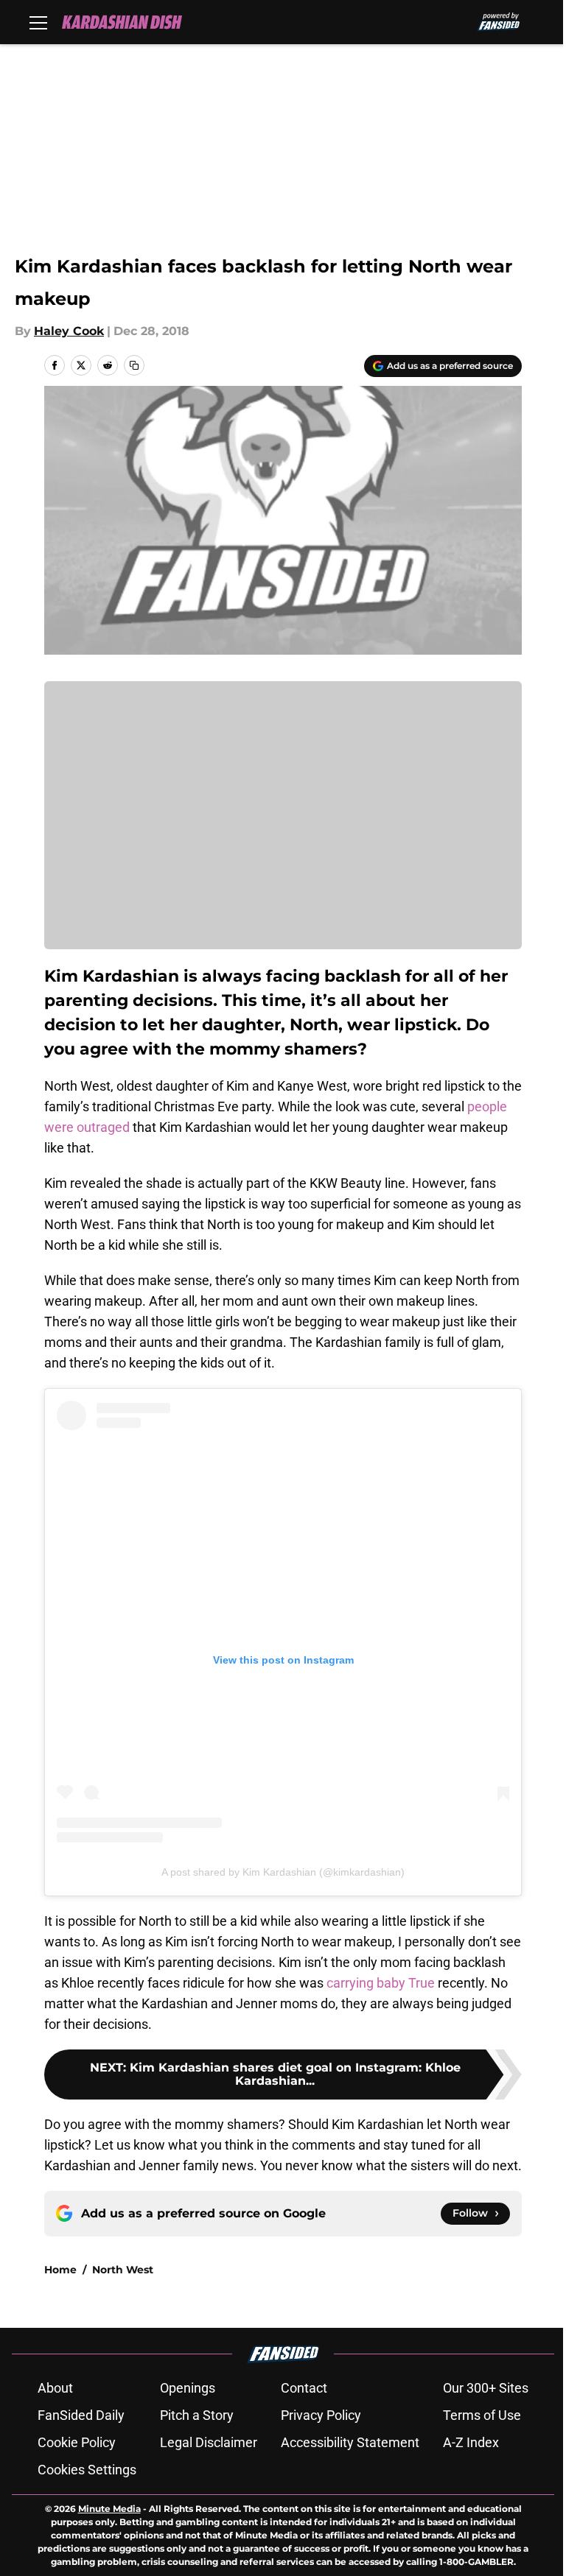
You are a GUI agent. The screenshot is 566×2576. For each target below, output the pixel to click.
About (55, 2388)
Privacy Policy (321, 2415)
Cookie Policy (77, 2442)
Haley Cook (69, 331)
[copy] (134, 365)
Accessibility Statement (350, 2442)
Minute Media (109, 2509)
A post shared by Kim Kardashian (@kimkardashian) (283, 1872)
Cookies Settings (87, 2470)
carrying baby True (381, 1983)
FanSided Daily (81, 2415)
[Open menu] (38, 22)
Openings (188, 2388)
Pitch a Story (197, 2415)
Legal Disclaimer (209, 2442)
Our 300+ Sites (486, 2388)
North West (123, 2270)
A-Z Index (471, 2442)
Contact (304, 2388)
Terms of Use (482, 2415)
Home (60, 2270)
